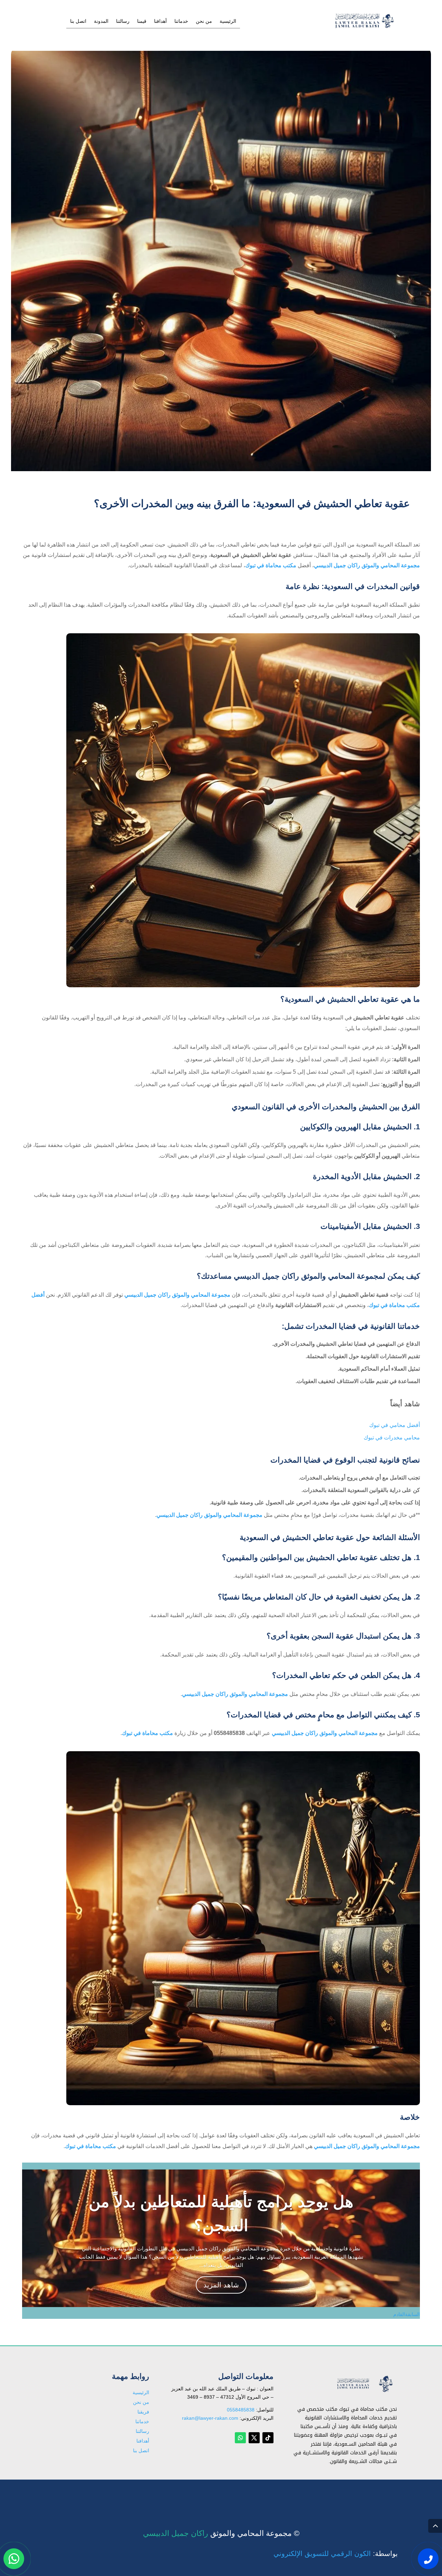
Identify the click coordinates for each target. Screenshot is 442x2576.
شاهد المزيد (221, 2285)
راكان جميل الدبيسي (176, 2533)
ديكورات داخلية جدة (355, 2494)
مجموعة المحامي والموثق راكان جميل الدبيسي (367, 565)
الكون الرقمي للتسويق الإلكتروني (322, 2554)
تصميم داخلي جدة (357, 2494)
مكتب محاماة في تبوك (271, 565)
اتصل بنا (78, 21)
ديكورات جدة (362, 2493)
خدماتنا (181, 21)
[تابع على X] (254, 2438)
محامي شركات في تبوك (350, 2494)
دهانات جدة (364, 2493)
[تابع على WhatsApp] (240, 2438)
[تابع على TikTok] (268, 2438)
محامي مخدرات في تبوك (392, 1438)
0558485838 (241, 2410)
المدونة (101, 21)
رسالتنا (123, 21)
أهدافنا (160, 21)
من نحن (204, 21)
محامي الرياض (360, 2492)
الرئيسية (228, 21)
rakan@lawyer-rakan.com (210, 2418)
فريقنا (143, 2412)
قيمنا (142, 21)
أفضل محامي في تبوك (395, 1425)
